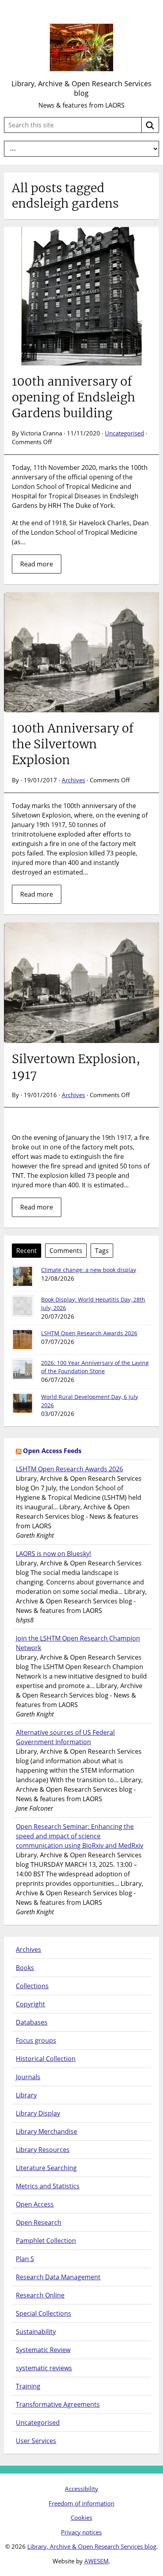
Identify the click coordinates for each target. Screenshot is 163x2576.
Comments (66, 1251)
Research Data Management (58, 2277)
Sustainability (36, 2332)
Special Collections (44, 2313)
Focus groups (36, 2040)
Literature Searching (46, 2168)
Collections (32, 1986)
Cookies (81, 2517)
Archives (73, 780)
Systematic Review (43, 2350)
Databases (32, 2022)
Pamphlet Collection (46, 2241)
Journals (28, 2077)
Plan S (25, 2259)
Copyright (30, 2004)
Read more (37, 564)
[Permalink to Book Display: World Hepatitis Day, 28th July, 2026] (23, 1306)
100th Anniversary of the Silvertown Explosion (73, 744)
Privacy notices (81, 2532)
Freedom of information (81, 2503)
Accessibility (81, 2489)
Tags (102, 1251)
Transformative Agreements (58, 2404)
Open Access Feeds (52, 1451)
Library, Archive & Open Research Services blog (81, 88)
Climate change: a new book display (89, 1270)
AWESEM (97, 2561)
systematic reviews (44, 2368)
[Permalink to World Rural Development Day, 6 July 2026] (23, 1403)
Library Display (38, 2113)
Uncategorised (124, 433)
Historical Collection (46, 2059)
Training (28, 2386)
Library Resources (43, 2150)
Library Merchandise (46, 2131)
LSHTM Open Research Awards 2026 (89, 1333)
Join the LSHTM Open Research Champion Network (78, 1643)
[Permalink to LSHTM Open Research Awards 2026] (23, 1340)
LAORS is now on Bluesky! (53, 1554)
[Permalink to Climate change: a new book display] (23, 1276)
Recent (27, 1251)
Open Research (39, 2222)
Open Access (35, 2204)
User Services (36, 2441)
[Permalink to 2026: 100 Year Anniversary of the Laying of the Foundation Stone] (23, 1369)
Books (25, 1968)
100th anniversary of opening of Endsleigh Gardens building (74, 397)
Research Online (40, 2295)
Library (26, 2095)
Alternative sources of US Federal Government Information (65, 1737)
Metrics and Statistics (48, 2186)
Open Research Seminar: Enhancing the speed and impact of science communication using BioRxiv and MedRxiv (80, 1836)
